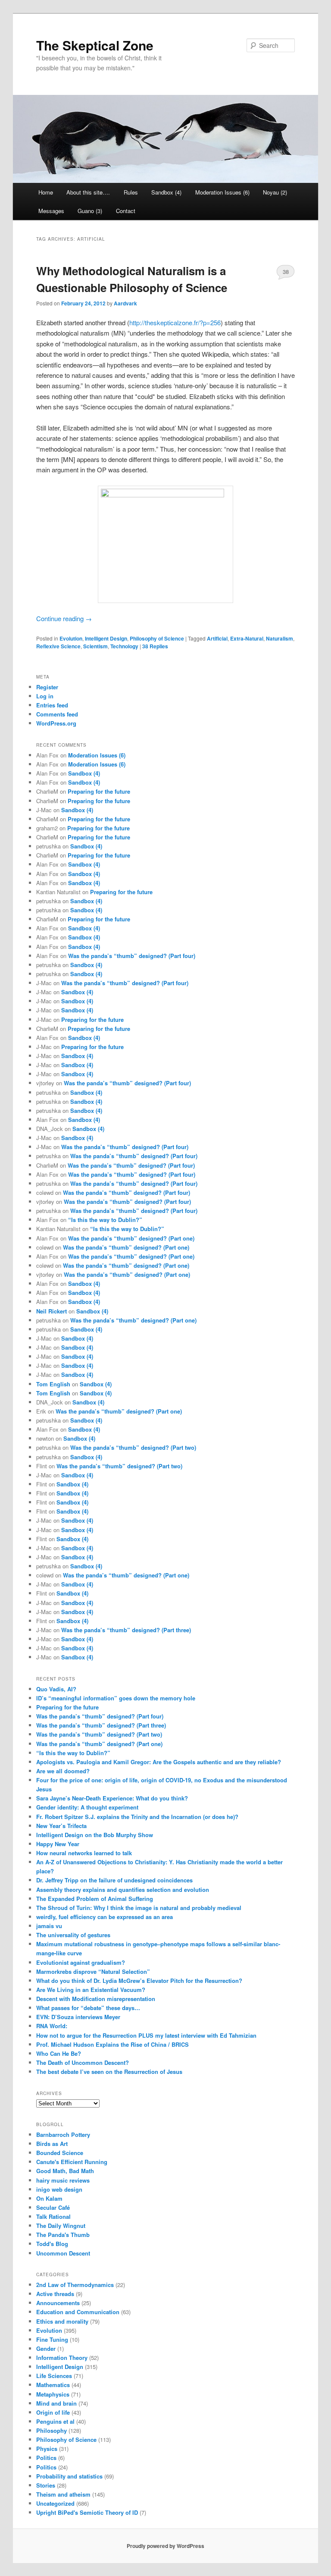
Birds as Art (52, 2144)
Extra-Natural (247, 638)
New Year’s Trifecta (61, 1826)
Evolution (71, 638)
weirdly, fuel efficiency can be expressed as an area (105, 1917)
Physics (47, 2449)
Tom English (53, 1384)
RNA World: (52, 2026)
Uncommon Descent (63, 2253)
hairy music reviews (63, 2180)
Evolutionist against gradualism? (81, 1962)
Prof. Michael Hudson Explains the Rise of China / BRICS (112, 2044)
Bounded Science (60, 2153)
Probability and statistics (69, 2476)
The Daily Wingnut (61, 2226)
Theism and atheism (63, 2494)
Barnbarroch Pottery (63, 2135)
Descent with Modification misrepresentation (96, 1999)
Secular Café (53, 2207)
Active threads (55, 2294)
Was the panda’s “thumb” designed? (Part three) (126, 1630)
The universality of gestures (73, 1935)
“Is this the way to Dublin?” (105, 1220)
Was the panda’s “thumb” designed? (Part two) (133, 1447)
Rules (131, 192)
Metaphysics (53, 2394)
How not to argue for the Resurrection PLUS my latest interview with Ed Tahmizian (146, 2035)
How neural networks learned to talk (84, 1853)
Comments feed (57, 714)
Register (47, 687)
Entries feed (52, 705)
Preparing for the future (99, 791)
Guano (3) (90, 211)
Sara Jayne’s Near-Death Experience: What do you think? (112, 1798)
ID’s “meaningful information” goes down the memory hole (116, 1698)
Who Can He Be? (59, 2053)
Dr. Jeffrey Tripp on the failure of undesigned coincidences (114, 1880)
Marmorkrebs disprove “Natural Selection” (93, 1971)
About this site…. (88, 192)
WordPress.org (56, 723)
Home (46, 192)
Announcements (58, 2303)
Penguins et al (55, 2421)
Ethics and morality (62, 2321)
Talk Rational (53, 2216)
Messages (51, 211)
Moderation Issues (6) (222, 192)
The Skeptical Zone (95, 45)
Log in (45, 696)
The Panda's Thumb (63, 2235)
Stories (46, 2485)
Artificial (217, 638)
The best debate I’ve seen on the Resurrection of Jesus (109, 2072)
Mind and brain (56, 2403)
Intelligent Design (106, 638)
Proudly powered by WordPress (165, 2546)
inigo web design (59, 2189)
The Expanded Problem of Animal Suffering (95, 1899)
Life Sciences (54, 2376)
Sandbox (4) (166, 192)
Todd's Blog (52, 2244)
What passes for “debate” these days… (88, 2008)
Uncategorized (55, 2503)
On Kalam (49, 2198)
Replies (155, 646)
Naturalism (279, 638)
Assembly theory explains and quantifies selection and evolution (123, 1890)
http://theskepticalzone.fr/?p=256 (175, 322)
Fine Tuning (52, 2339)
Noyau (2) (275, 192)
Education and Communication (78, 2312)
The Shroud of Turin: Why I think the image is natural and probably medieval (139, 1908)
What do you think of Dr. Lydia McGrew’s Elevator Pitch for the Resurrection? (139, 1981)
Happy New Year (58, 1844)
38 (286, 272)
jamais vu (49, 1926)
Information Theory (62, 2358)
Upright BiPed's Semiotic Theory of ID (87, 2512)
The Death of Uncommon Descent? (83, 2062)
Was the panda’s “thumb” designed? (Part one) (131, 1238)
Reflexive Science (58, 646)
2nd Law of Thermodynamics (75, 2285)
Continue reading (64, 618)
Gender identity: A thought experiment (87, 1807)
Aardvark (125, 303)
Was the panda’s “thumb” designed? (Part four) (132, 956)
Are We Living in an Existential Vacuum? (91, 1990)
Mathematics (53, 2385)
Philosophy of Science (157, 638)
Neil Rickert (52, 1311)
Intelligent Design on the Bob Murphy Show (95, 1835)
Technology (124, 646)
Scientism (95, 646)
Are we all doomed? (63, 1771)
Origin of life (53, 2412)
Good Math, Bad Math (65, 2171)
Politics (46, 2458)
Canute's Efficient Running (72, 2162)
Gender (46, 2348)
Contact (126, 211)
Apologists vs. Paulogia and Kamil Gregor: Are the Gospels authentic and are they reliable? (159, 1762)
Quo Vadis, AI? (56, 1689)
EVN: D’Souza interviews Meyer (78, 2017)
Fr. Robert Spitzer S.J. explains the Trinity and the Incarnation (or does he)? (137, 1817)
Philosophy (52, 2430)
